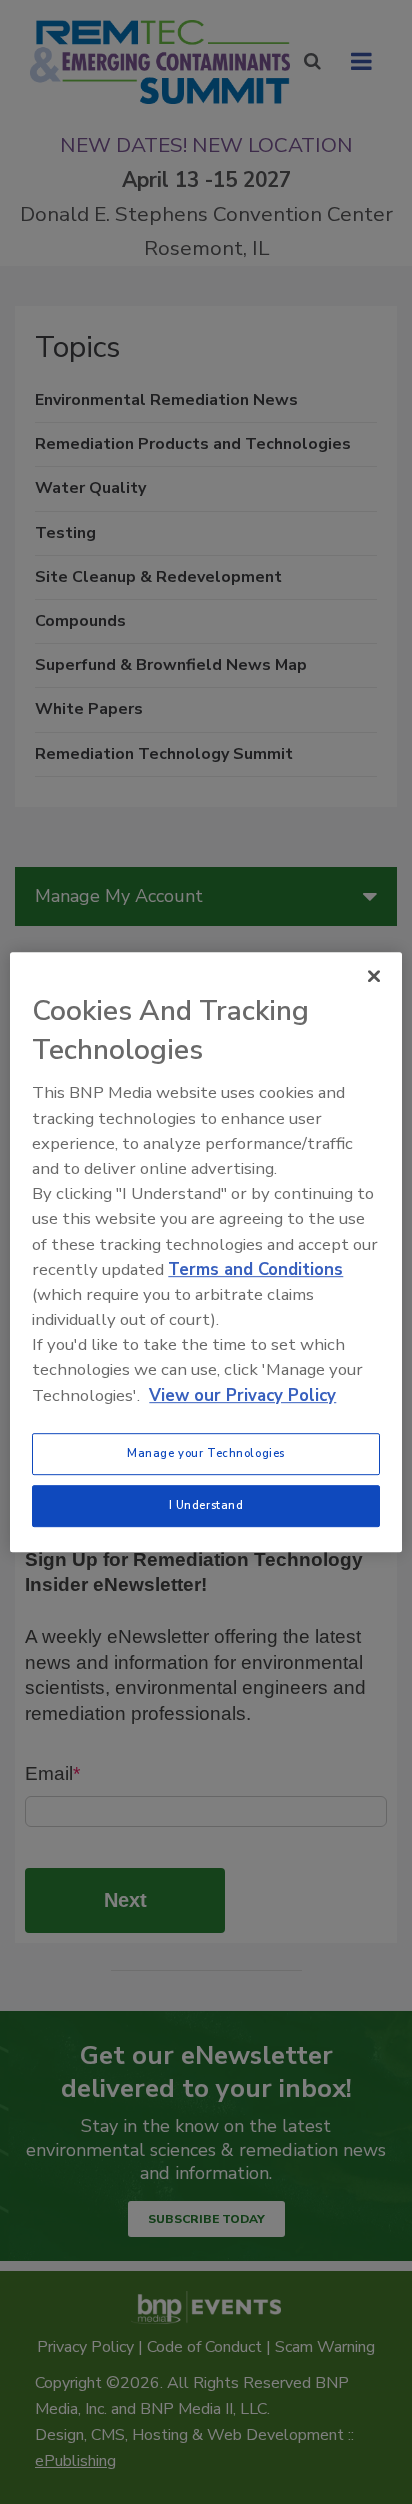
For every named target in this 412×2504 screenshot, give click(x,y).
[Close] (374, 976)
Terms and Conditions (255, 1269)
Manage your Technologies (206, 1453)
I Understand (206, 1505)
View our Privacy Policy (242, 1395)
